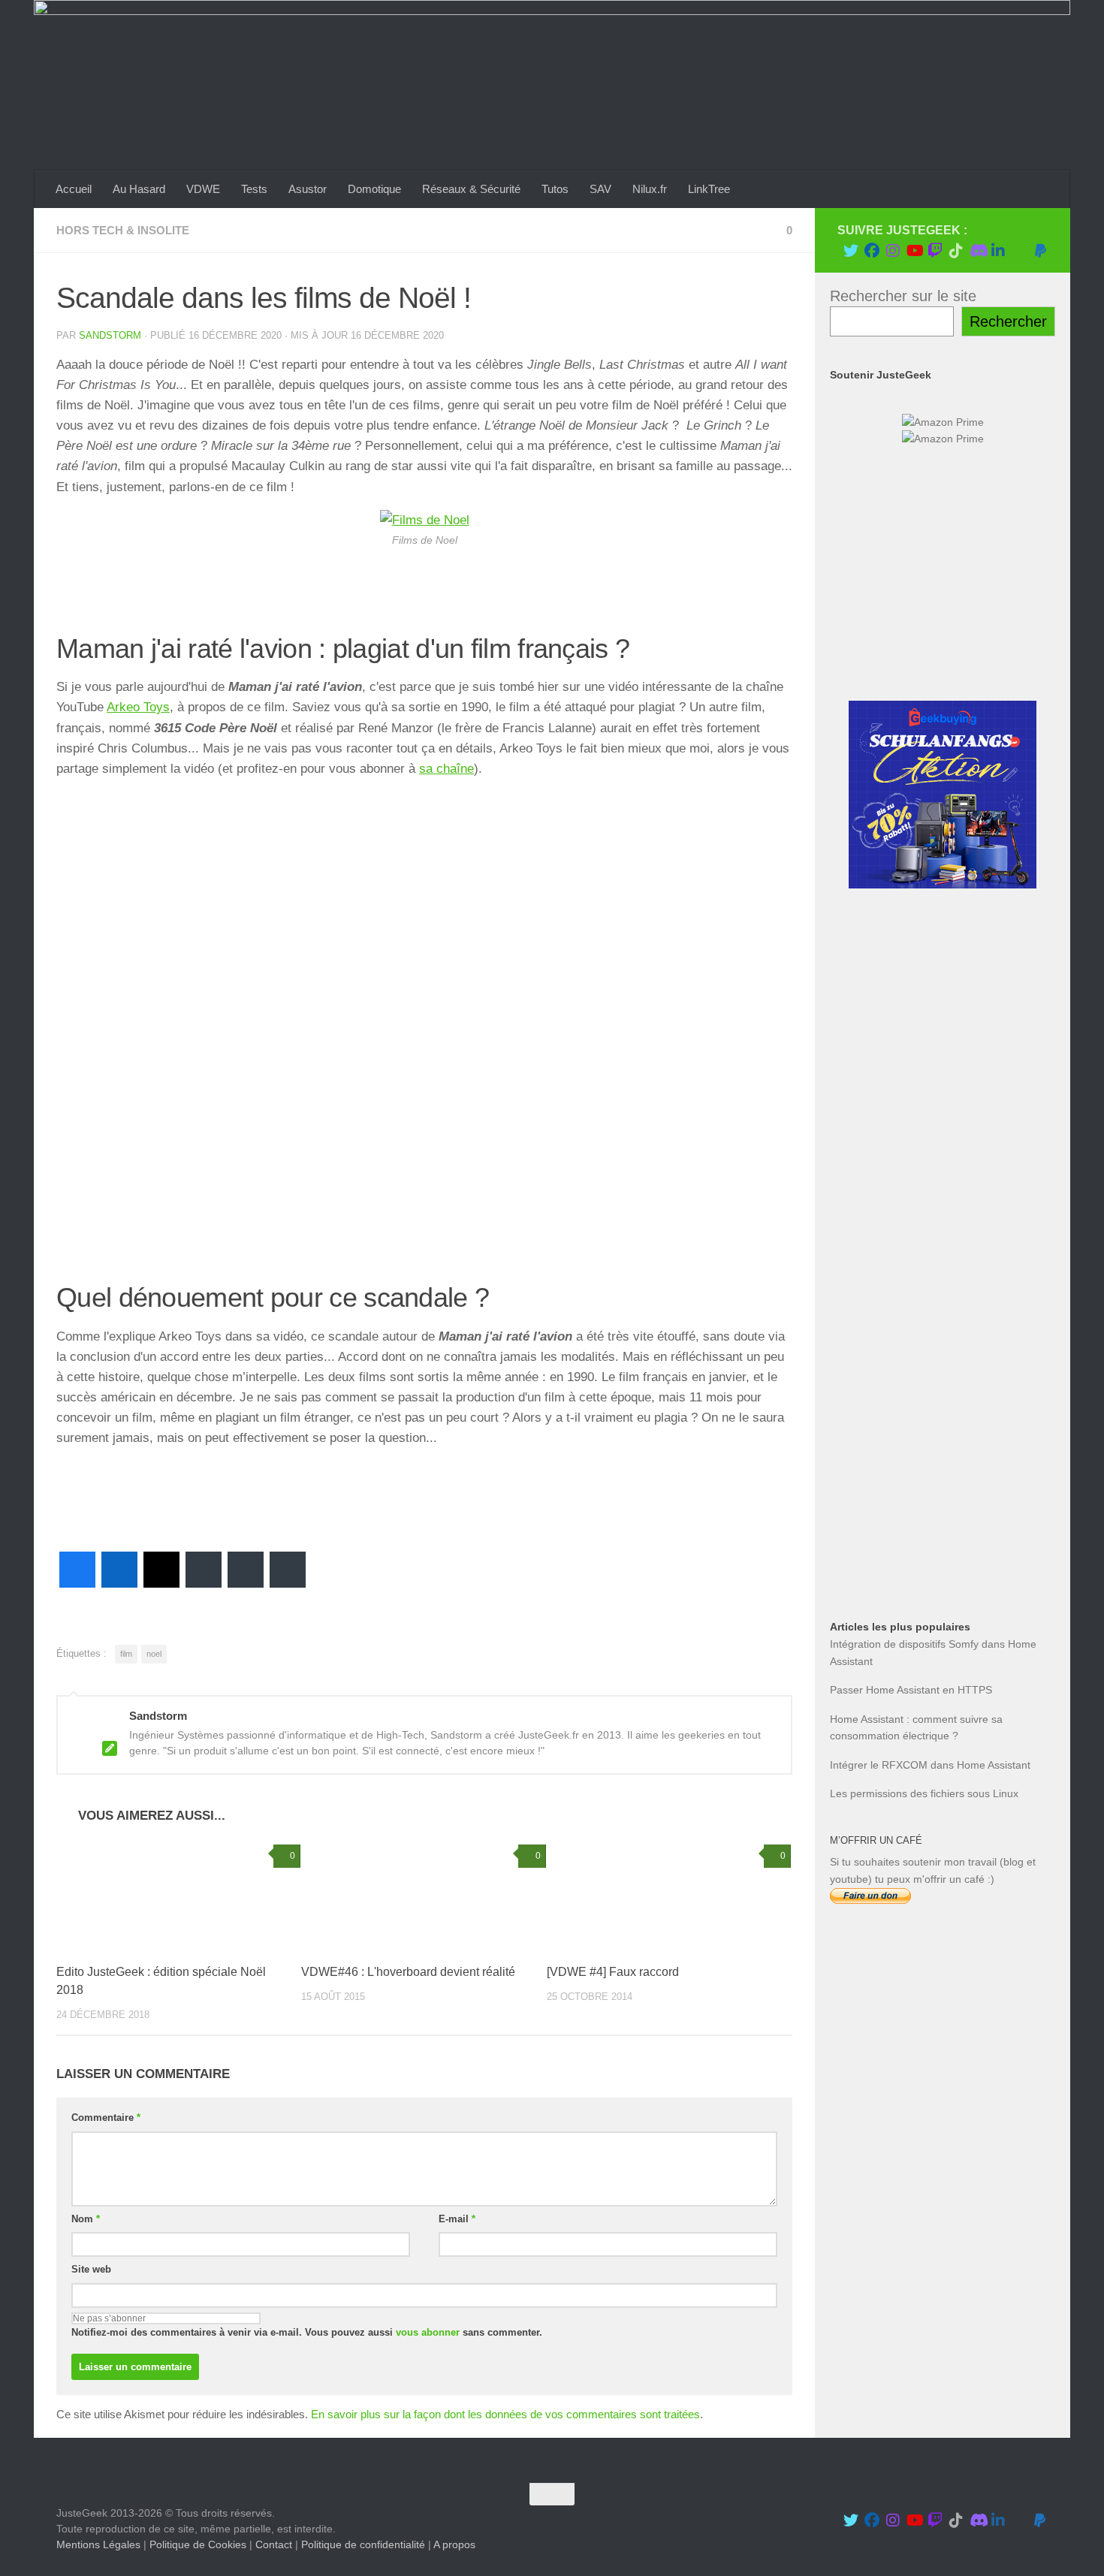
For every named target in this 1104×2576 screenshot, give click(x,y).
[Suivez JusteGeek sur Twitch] (935, 251)
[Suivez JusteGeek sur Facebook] (872, 251)
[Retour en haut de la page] (552, 2494)
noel (154, 1654)
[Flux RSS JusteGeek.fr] (1019, 251)
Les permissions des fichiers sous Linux (924, 1793)
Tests (254, 189)
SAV (600, 189)
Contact (274, 2544)
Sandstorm (110, 335)
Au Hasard (139, 189)
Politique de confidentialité (363, 2544)
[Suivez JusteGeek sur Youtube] (914, 251)
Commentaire (106, 2118)
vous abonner (428, 2332)
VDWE (203, 189)
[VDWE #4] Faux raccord (613, 1972)
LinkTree (709, 189)
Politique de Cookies (198, 2544)
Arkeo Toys (138, 707)
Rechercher (1008, 321)
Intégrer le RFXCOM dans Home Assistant (930, 1765)
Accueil (74, 189)
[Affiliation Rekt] (943, 1550)
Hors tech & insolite (123, 230)
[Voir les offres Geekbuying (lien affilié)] (943, 885)
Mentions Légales (98, 2544)
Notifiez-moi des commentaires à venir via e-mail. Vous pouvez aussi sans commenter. (307, 2332)
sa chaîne (446, 769)
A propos (454, 2544)
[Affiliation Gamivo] (943, 1440)
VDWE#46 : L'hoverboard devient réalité (408, 1972)
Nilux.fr (650, 189)
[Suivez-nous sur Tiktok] (956, 251)
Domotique (374, 189)
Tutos (555, 189)
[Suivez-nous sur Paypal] (1040, 251)
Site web (91, 2269)
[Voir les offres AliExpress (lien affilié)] (943, 662)
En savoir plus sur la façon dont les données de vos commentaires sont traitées (505, 2414)
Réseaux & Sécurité (471, 189)
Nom (86, 2219)
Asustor (308, 189)
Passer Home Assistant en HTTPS (911, 1690)
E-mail (457, 2219)
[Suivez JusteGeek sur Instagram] (893, 251)
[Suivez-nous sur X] (851, 251)
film (126, 1654)
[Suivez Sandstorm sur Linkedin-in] (998, 251)
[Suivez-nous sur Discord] (977, 251)
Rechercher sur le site (903, 296)
